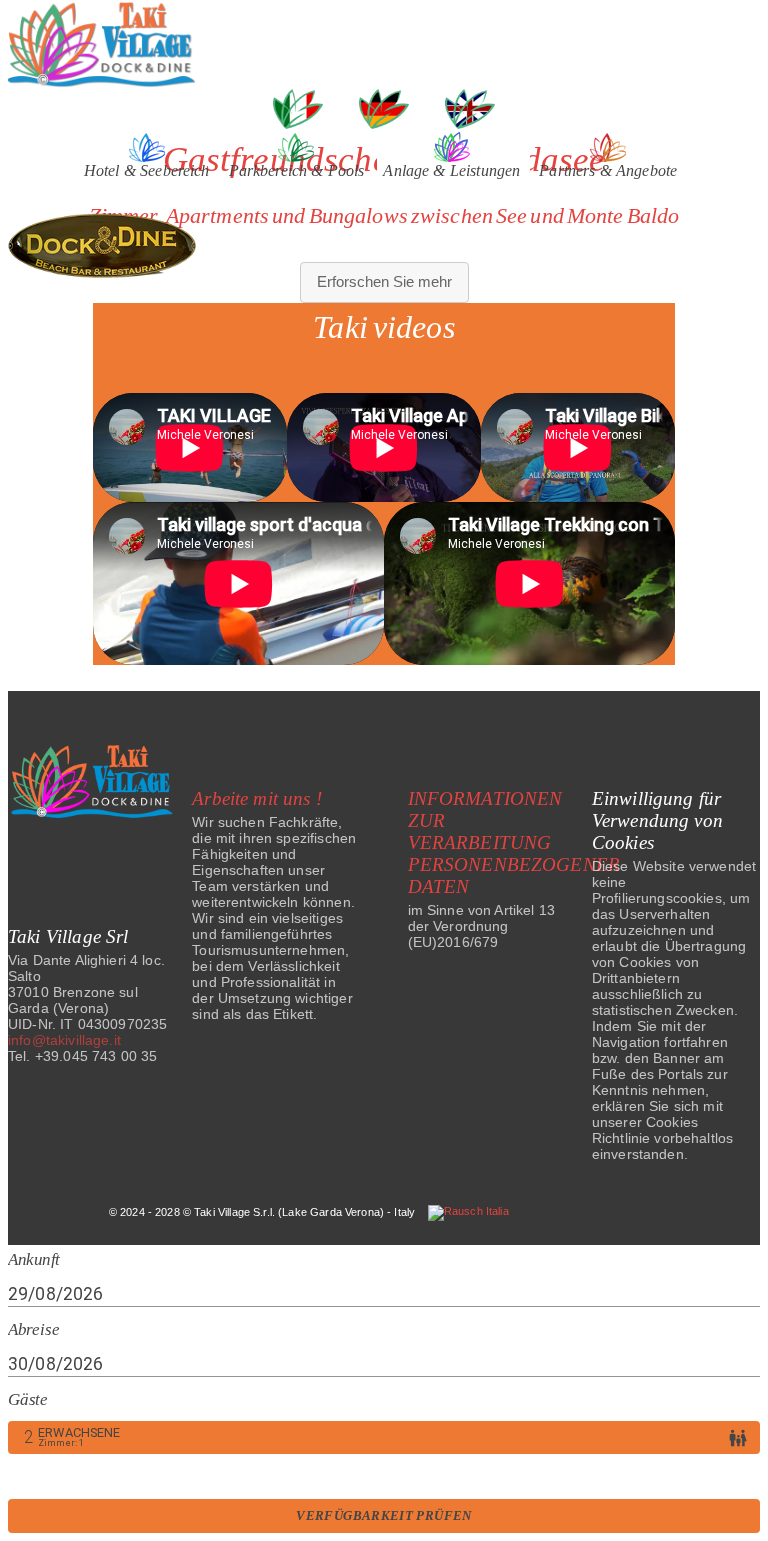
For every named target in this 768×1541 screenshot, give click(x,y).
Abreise (33, 1329)
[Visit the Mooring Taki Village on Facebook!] (298, 716)
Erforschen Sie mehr (384, 281)
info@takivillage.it (64, 1040)
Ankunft (34, 1260)
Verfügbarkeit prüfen (383, 1516)
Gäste (28, 1399)
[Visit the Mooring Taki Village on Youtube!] (420, 716)
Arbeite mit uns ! (257, 798)
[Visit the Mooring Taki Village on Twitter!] (475, 716)
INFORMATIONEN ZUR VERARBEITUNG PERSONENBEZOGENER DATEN (514, 842)
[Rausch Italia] (468, 1212)
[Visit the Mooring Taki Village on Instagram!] (359, 716)
